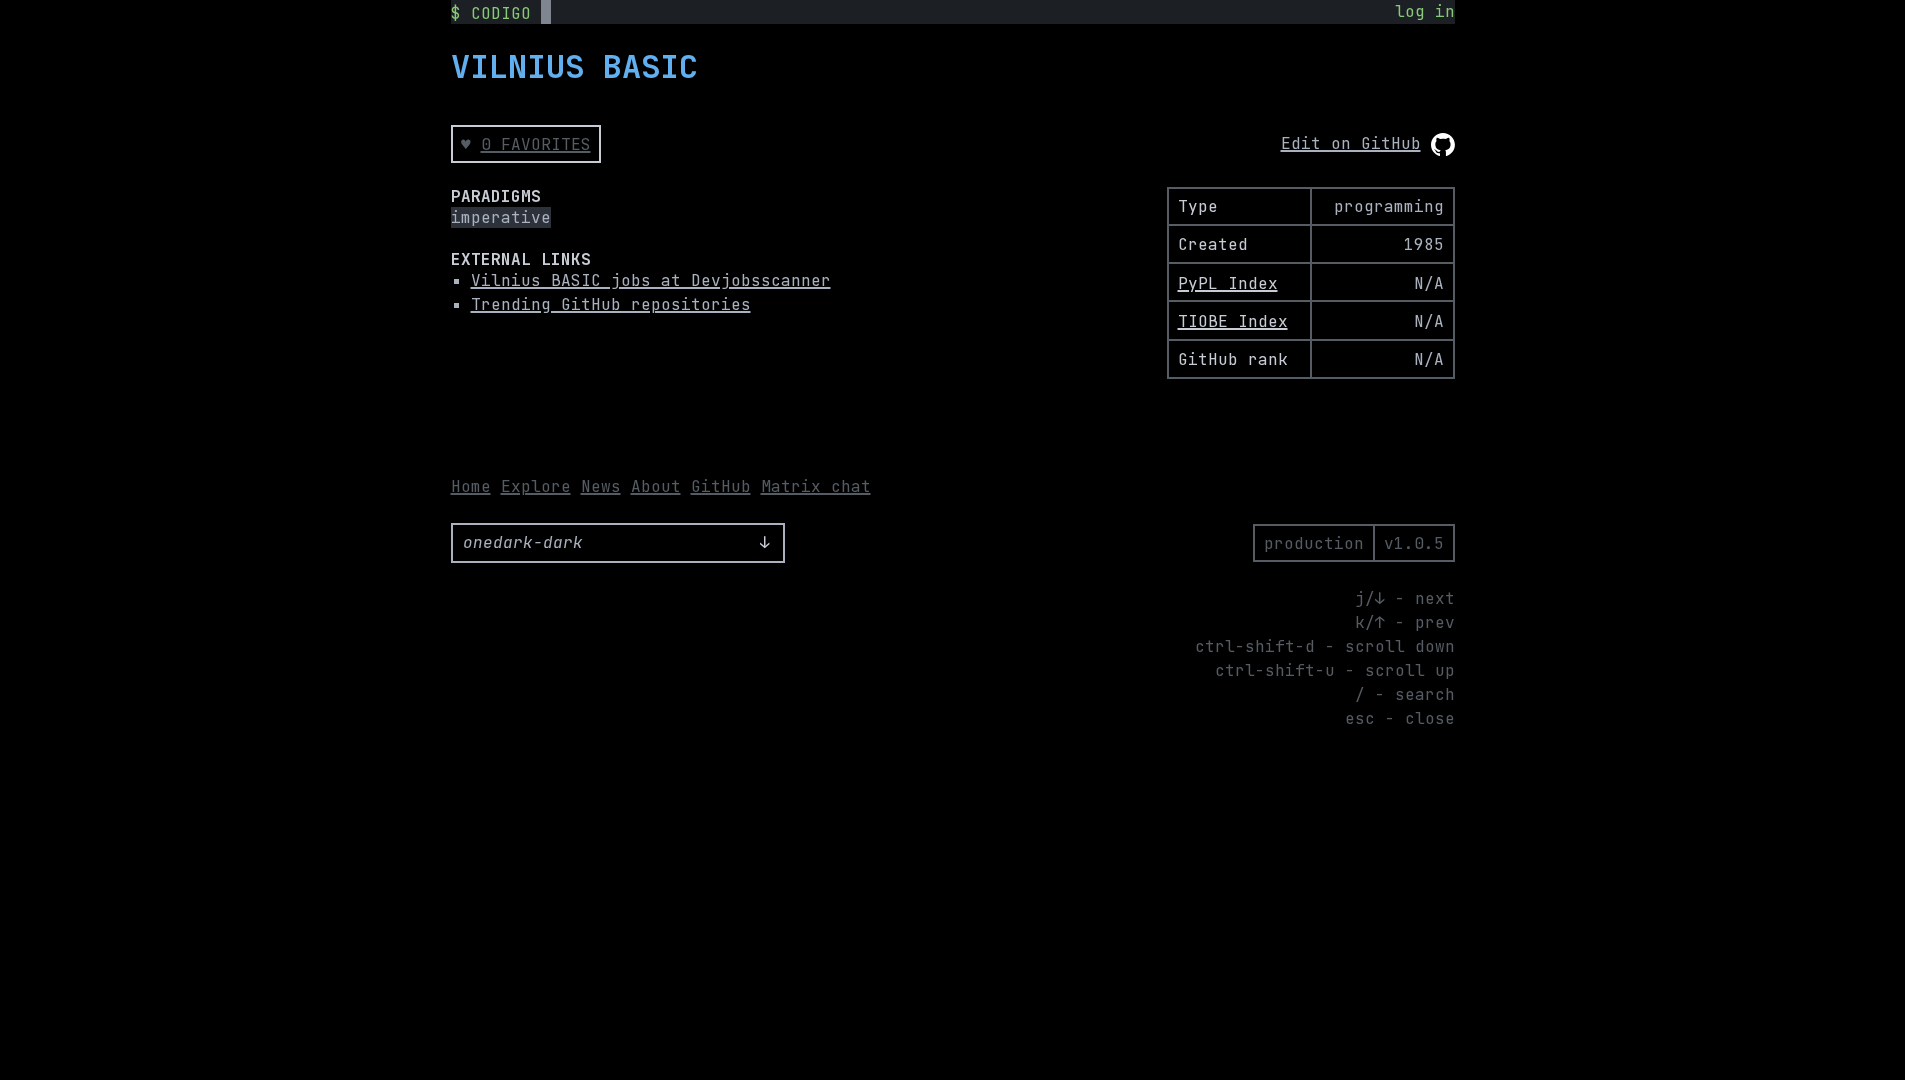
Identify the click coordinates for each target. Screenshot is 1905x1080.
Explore (536, 486)
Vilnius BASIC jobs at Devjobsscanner (651, 280)
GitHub (721, 486)
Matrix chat (816, 486)
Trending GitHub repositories (611, 304)
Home (471, 486)
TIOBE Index (1233, 321)
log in (1425, 11)
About (656, 486)
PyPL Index (1228, 283)
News (601, 486)
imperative (501, 217)
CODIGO (501, 13)
